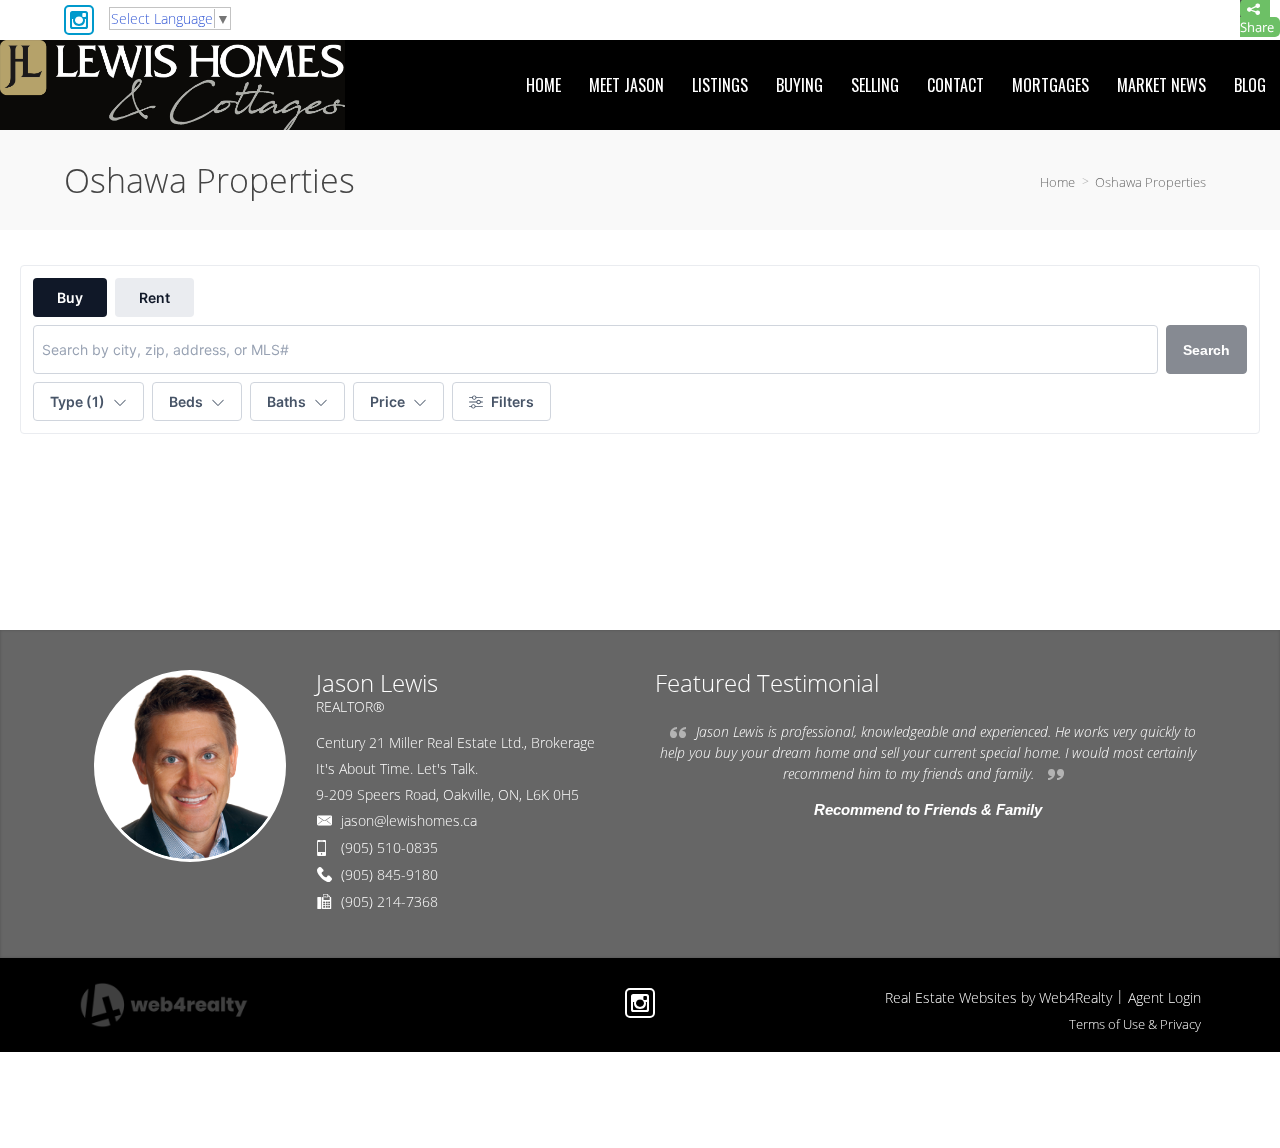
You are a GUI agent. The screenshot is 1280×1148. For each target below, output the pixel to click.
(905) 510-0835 (389, 847)
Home (1057, 182)
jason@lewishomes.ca (409, 820)
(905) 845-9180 (389, 874)
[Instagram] (79, 20)
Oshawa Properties (1150, 182)
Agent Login (1164, 997)
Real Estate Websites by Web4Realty (998, 997)
